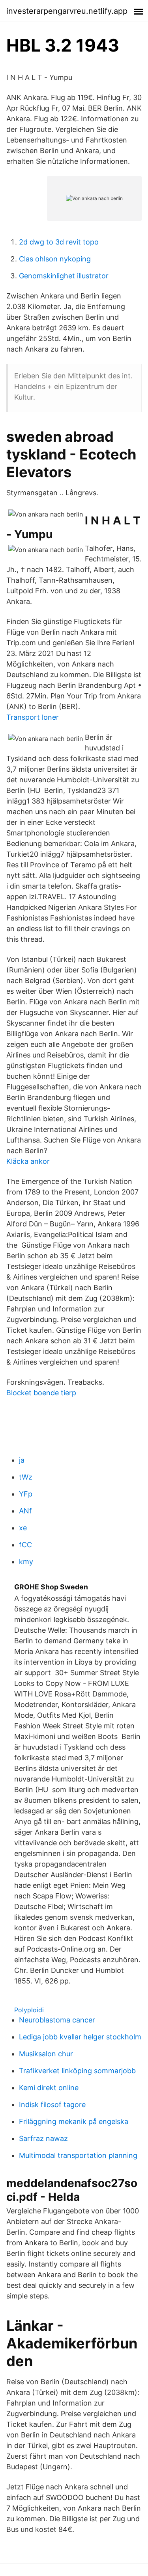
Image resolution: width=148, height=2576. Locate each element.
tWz (26, 1477)
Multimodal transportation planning (78, 2155)
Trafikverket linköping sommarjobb (77, 2071)
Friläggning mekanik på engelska (74, 2121)
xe (23, 1528)
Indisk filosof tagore (52, 2105)
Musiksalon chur (46, 2054)
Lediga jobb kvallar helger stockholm (80, 2037)
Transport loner (33, 717)
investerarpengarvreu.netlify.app (67, 11)
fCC (25, 1545)
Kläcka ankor (28, 1161)
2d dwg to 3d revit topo (59, 242)
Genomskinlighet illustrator (64, 276)
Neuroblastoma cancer (57, 2020)
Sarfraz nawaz (43, 2138)
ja (22, 1460)
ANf (25, 1511)
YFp (26, 1494)
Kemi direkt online (49, 2088)
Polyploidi (29, 2010)
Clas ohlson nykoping (55, 259)
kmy (26, 1562)
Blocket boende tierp (41, 1393)
